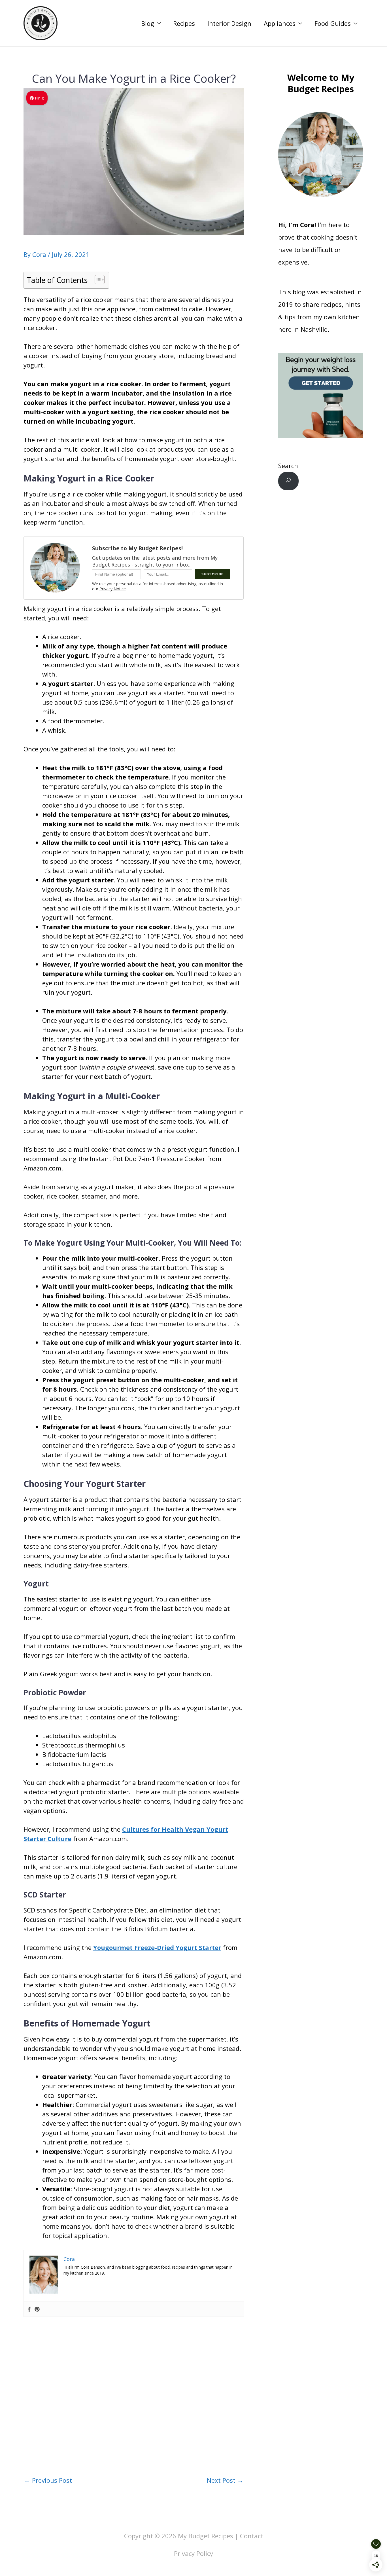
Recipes (184, 23)
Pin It (40, 98)
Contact (252, 2536)
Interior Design (229, 23)
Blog (148, 23)
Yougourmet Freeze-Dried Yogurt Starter (157, 1947)
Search (288, 466)
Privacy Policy (193, 2553)
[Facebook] (29, 2309)
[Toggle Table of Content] (97, 280)
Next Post (225, 2480)
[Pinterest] (37, 2309)
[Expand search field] (288, 481)
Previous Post (48, 2480)
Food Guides (333, 23)
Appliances (280, 23)
